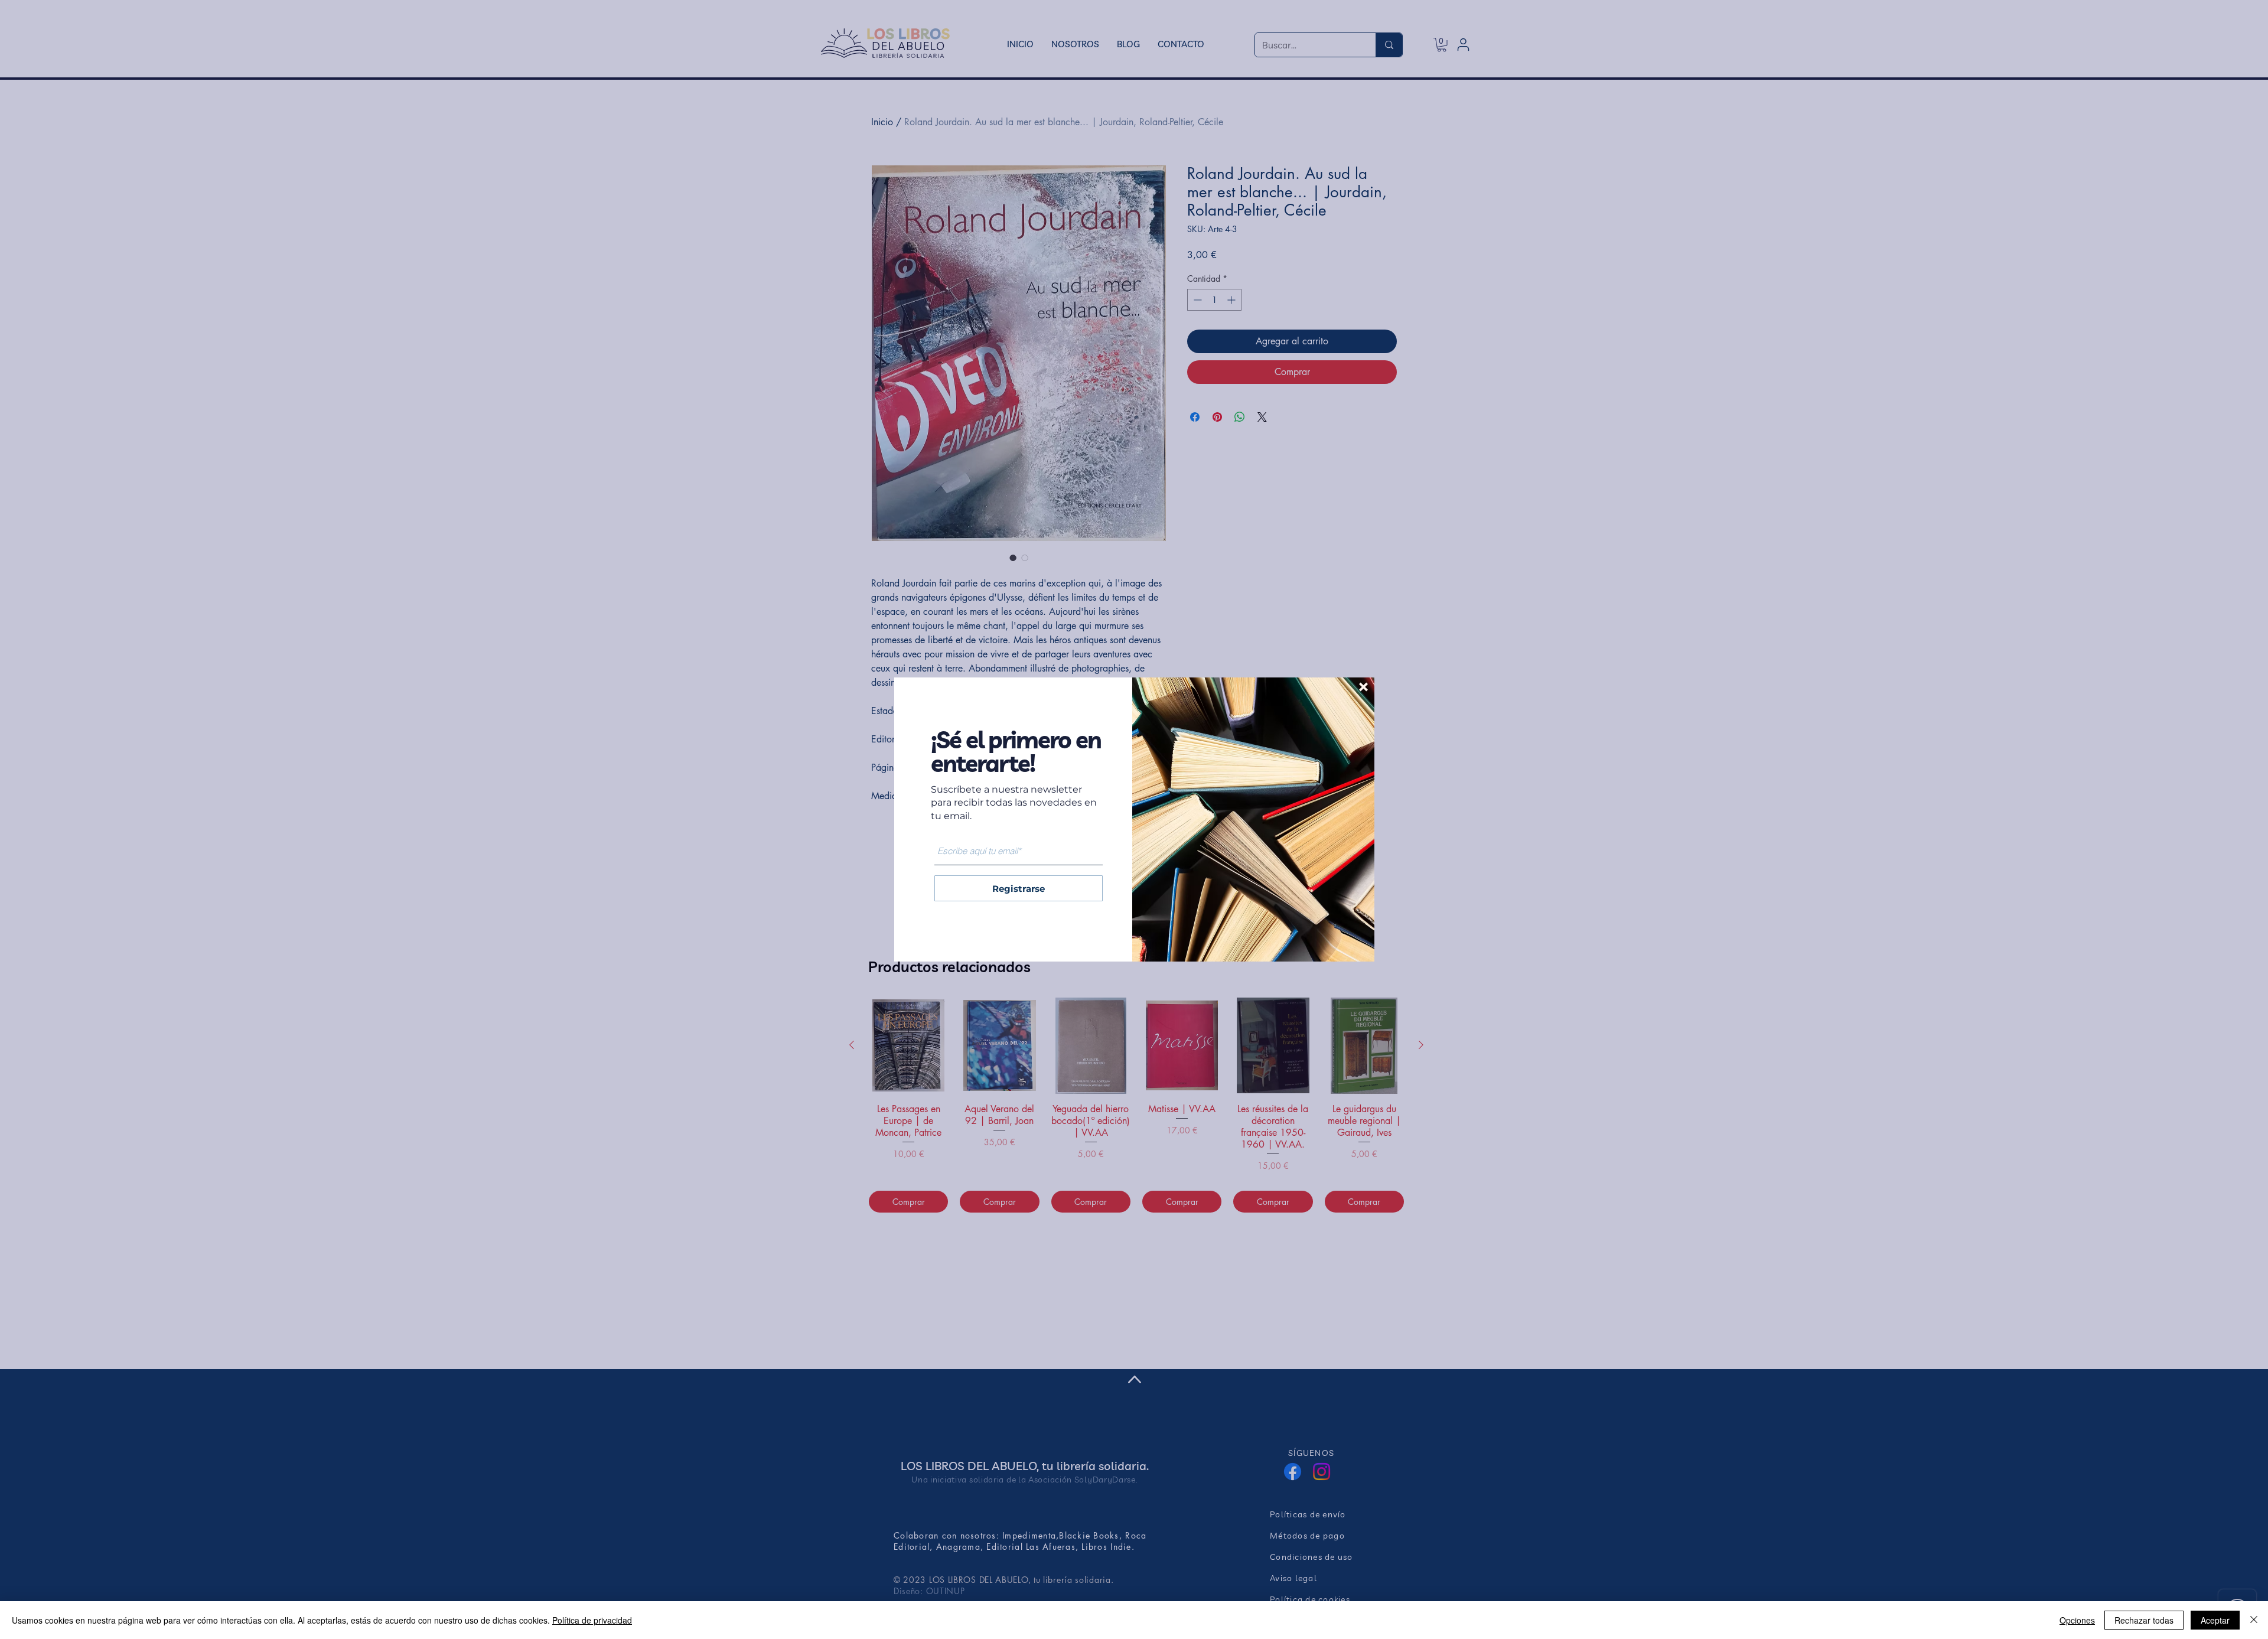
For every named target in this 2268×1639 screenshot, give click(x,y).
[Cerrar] (2254, 1620)
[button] (1363, 687)
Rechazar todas (2144, 1620)
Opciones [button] (2077, 1620)
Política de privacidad (592, 1620)
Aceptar (2215, 1620)
